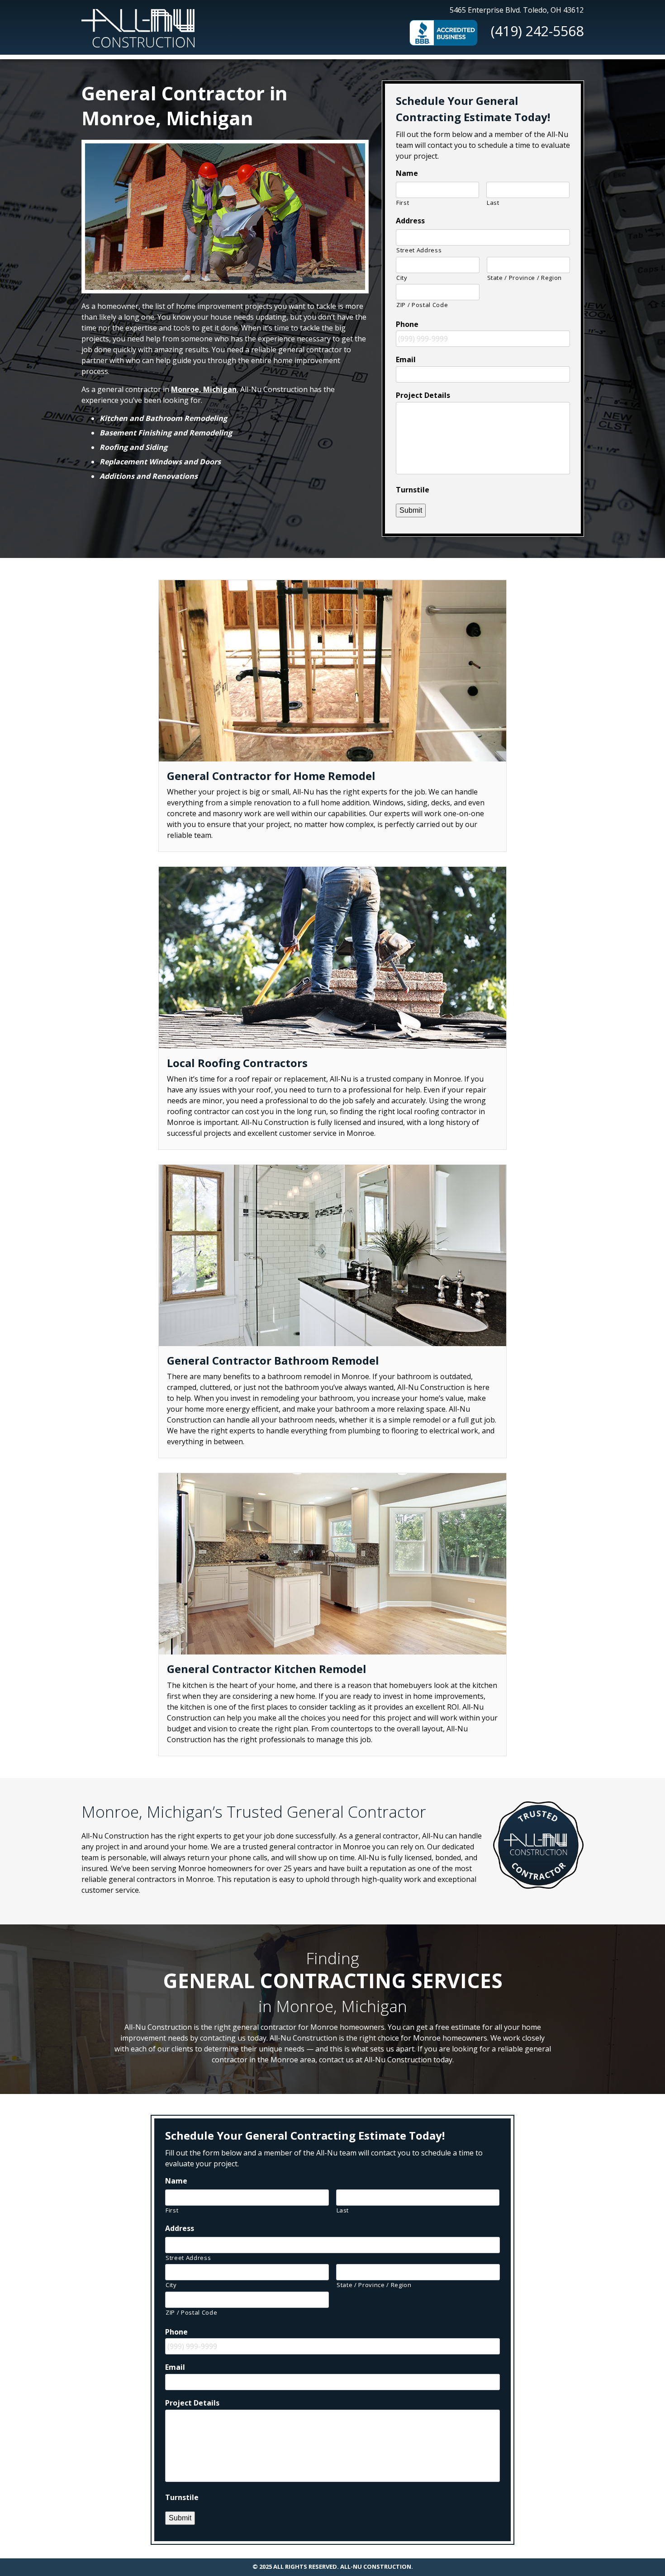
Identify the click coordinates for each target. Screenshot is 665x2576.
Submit (411, 510)
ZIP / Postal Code (422, 305)
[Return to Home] (138, 25)
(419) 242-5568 (537, 31)
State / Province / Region (525, 278)
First (403, 203)
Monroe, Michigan (204, 389)
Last (493, 203)
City (402, 278)
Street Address (419, 250)
